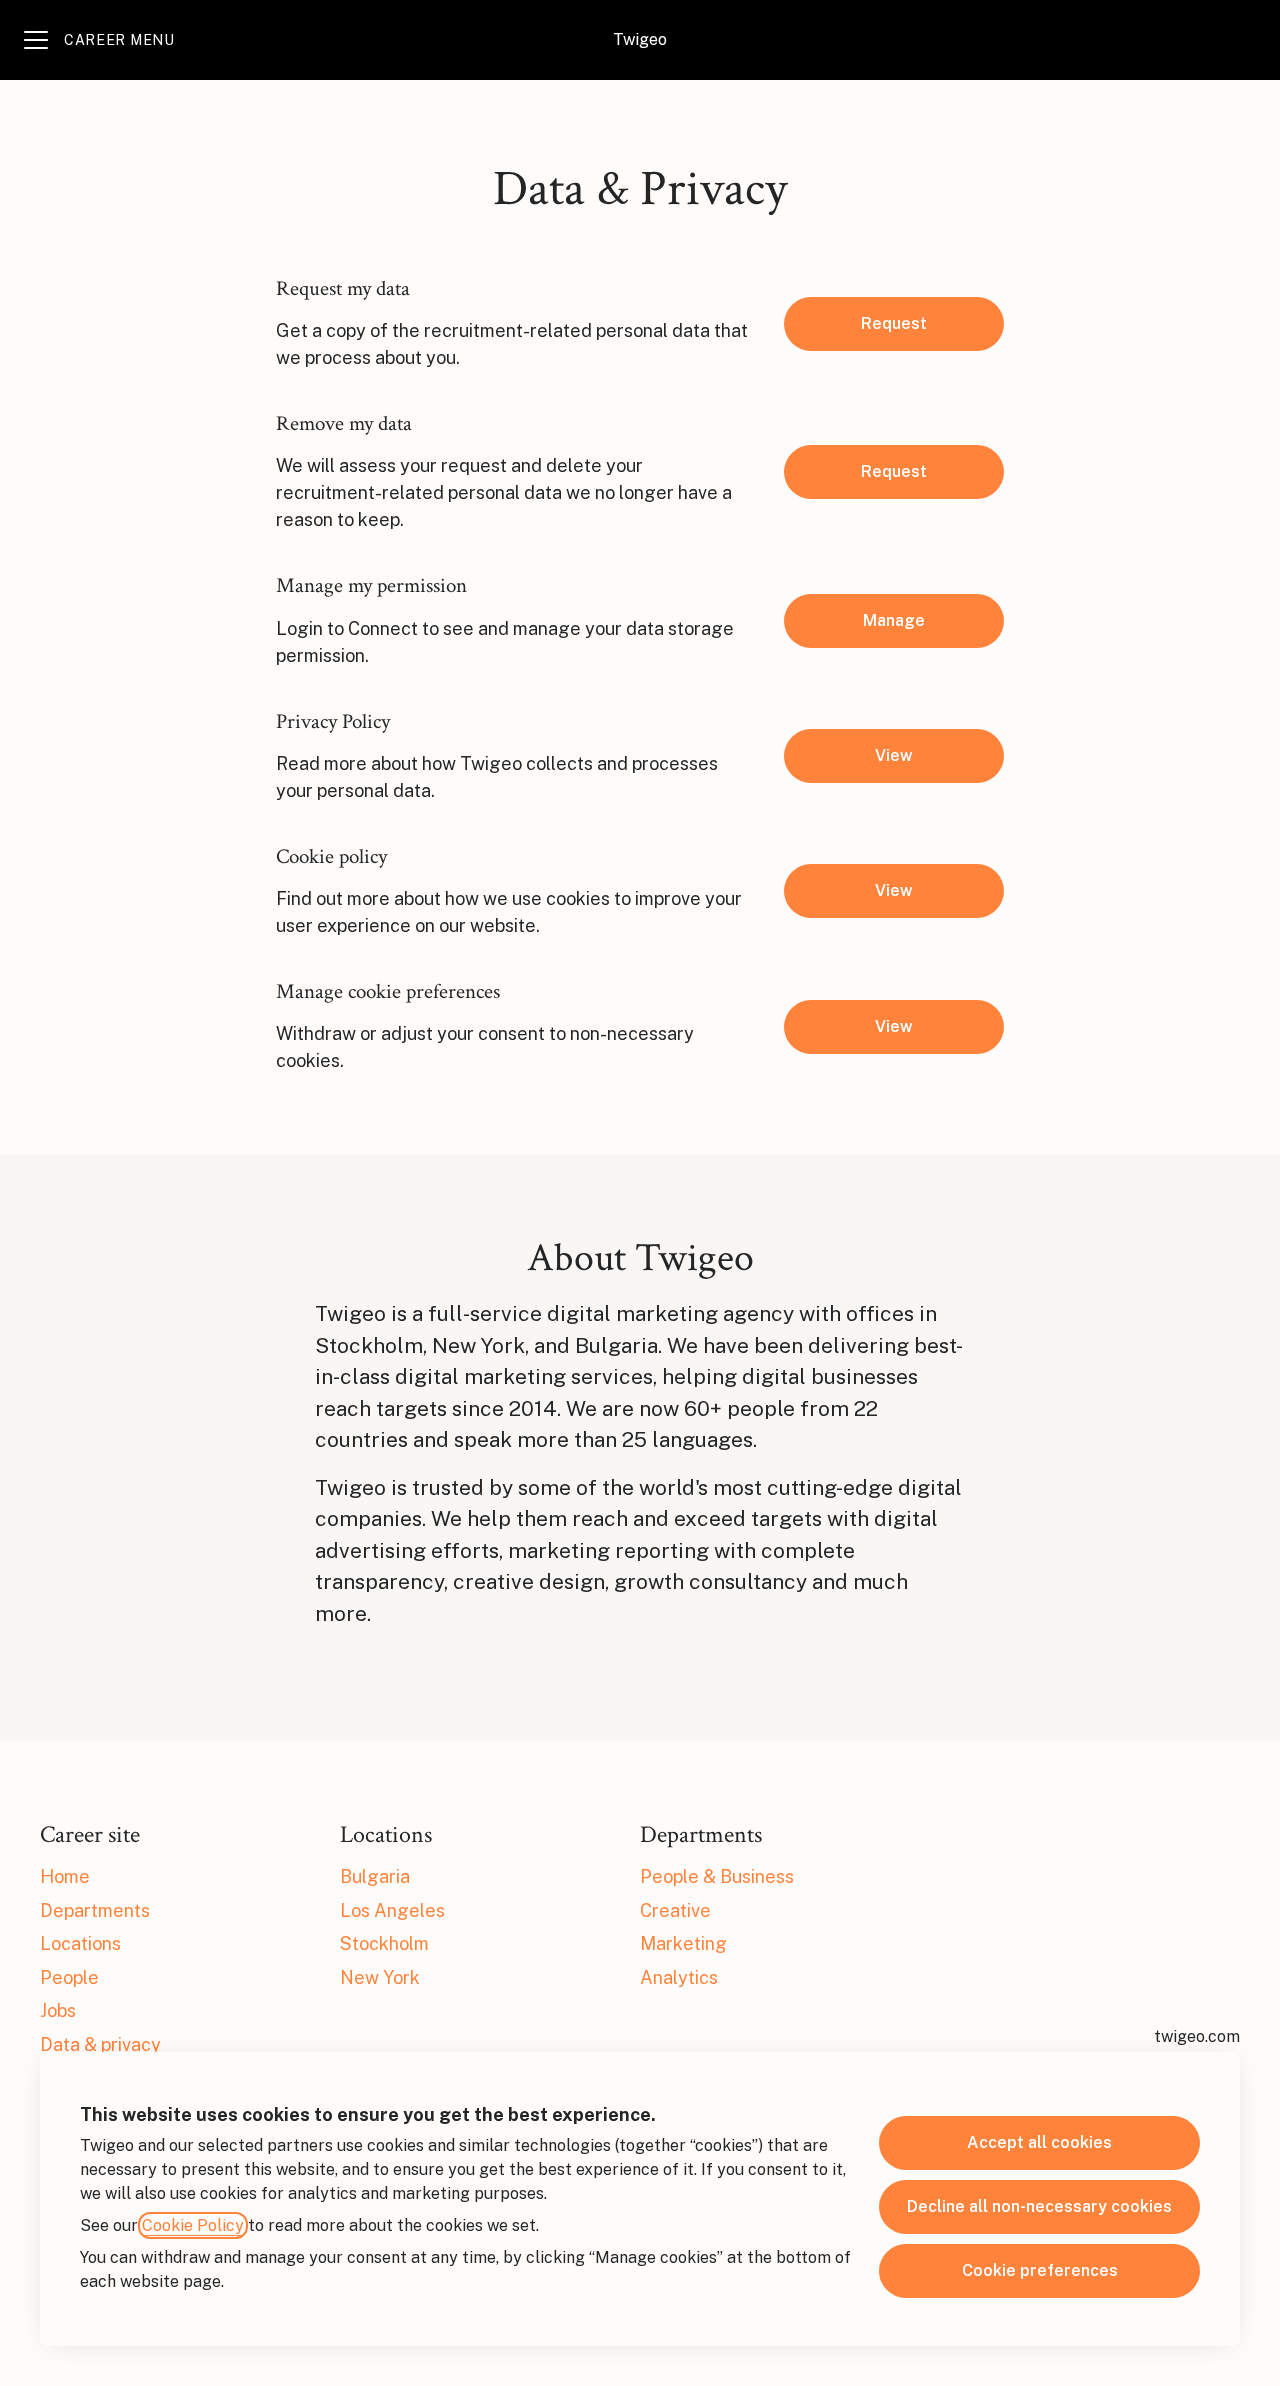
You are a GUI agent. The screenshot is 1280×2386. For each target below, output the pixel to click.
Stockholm (384, 1943)
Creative (675, 1910)
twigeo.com (1197, 2036)
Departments (95, 1910)
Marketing (683, 1943)
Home (65, 1876)
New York (380, 1977)
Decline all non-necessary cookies (1039, 2206)
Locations (80, 1943)
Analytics (679, 1977)
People (69, 1977)
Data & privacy (100, 2044)
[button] (894, 1027)
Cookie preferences (1040, 2270)
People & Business (717, 1876)
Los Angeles (392, 1910)
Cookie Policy (193, 2225)
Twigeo (640, 39)
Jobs (58, 2010)
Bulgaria (375, 1876)
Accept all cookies (1039, 2142)
